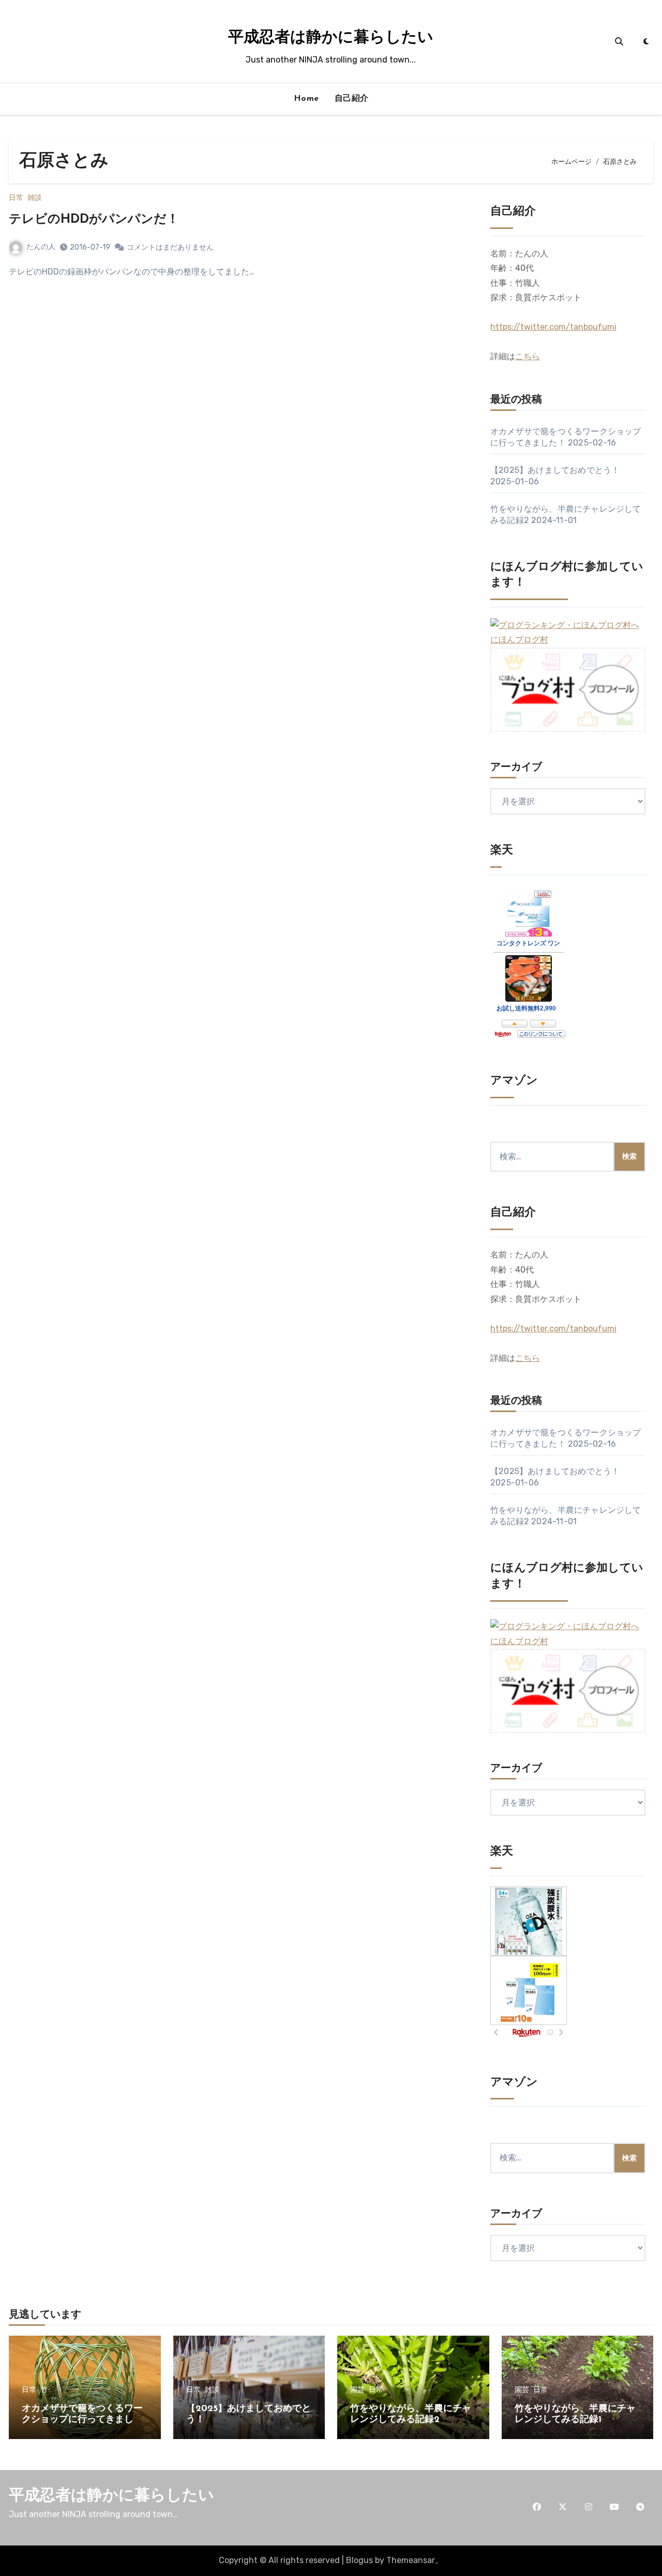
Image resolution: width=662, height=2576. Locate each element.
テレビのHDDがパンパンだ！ (94, 220)
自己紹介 (352, 99)
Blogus (359, 2560)
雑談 (35, 198)
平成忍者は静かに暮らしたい (331, 38)
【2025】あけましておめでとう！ (555, 470)
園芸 (357, 2390)
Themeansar (411, 2560)
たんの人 (41, 247)
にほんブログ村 (519, 640)
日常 (16, 198)
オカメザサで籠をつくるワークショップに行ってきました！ (82, 2420)
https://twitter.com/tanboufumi (553, 327)
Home (306, 99)
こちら (528, 356)
